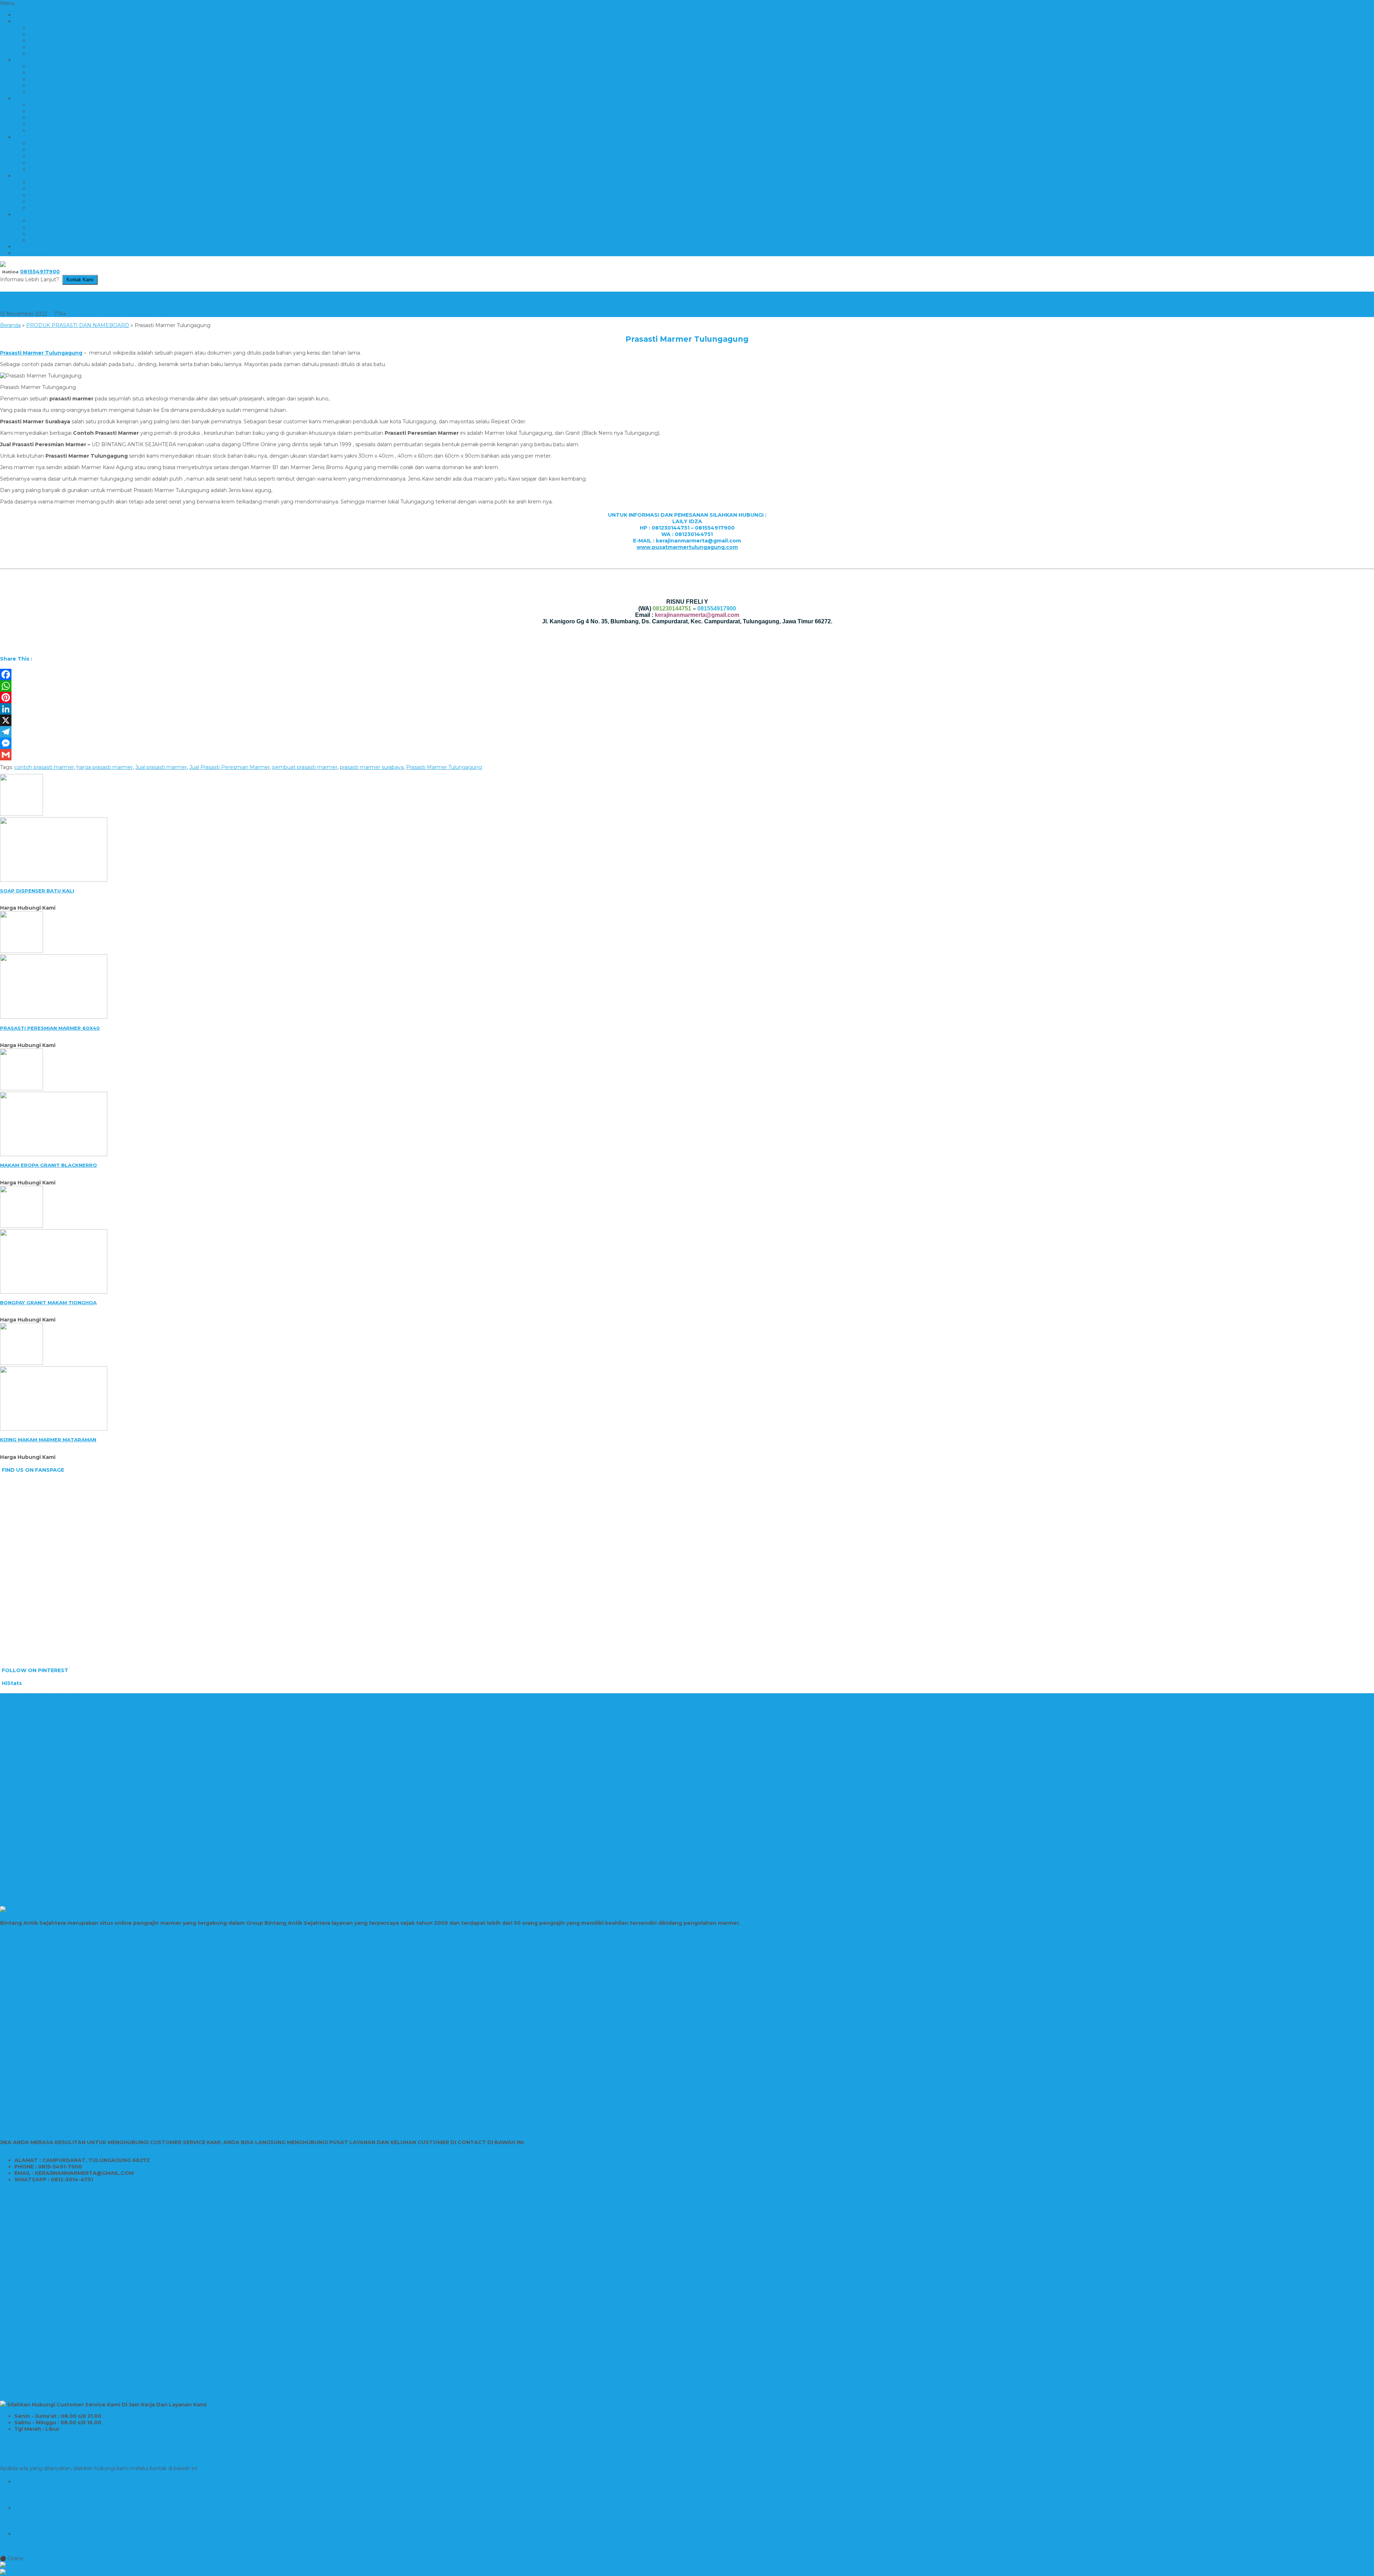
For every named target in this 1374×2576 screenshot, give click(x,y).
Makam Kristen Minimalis (31, 2210)
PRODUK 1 (28, 60)
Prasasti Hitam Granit (26, 1968)
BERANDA (28, 15)
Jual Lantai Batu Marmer (31, 1735)
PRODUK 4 (29, 176)
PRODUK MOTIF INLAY (59, 163)
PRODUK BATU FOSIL (57, 73)
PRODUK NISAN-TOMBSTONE (68, 169)
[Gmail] (687, 755)
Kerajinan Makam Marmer (32, 2236)
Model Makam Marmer (29, 2204)
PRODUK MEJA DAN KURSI (64, 150)
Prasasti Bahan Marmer (29, 1883)
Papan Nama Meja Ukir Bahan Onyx (45, 2058)
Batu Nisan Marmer (25, 2026)
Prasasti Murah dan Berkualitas (38, 1981)
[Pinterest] (687, 697)
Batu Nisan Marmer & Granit (35, 2020)
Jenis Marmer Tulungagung (35, 1793)
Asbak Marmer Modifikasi (31, 1806)
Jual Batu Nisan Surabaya (31, 1994)
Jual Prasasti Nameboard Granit (39, 2052)
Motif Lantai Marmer (26, 1787)
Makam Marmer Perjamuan (35, 2300)
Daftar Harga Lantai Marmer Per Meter (49, 1696)
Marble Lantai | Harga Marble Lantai (45, 1742)
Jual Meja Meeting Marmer (34, 2116)
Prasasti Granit (18, 1857)
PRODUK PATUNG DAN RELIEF (70, 182)
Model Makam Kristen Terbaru (38, 2320)
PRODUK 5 (28, 214)
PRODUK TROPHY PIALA (61, 221)
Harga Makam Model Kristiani (37, 2262)
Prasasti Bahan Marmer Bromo (39, 1949)
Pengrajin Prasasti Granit (30, 2084)
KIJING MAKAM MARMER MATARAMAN (48, 1440)
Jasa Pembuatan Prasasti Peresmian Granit (54, 1864)
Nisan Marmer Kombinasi (31, 2032)
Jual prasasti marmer (161, 767)
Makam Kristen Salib (25, 2281)
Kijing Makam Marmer (28, 2191)
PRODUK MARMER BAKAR (64, 131)
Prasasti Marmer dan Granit (34, 1955)
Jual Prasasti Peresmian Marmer (230, 767)
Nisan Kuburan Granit (26, 2007)
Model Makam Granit (26, 2346)
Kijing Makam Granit (25, 2288)
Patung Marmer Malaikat (31, 2097)
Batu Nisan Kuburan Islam (32, 2352)
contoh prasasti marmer (44, 767)
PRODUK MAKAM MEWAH (63, 118)
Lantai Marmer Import (28, 1703)
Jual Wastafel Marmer (27, 1845)
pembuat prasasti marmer (305, 767)
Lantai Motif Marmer (26, 1767)
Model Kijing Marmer (26, 2230)
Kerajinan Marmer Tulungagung (40, 1825)
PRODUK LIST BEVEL (57, 111)
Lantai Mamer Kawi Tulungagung (42, 1716)
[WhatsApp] (687, 686)
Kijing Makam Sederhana (31, 2268)
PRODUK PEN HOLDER (60, 195)
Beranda (10, 325)
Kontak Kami (45, 40)
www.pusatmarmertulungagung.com (687, 547)
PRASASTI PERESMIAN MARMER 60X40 (50, 1028)
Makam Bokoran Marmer (31, 2197)
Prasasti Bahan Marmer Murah (38, 1929)
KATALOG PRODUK (40, 247)
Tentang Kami (46, 28)
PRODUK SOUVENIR (56, 208)
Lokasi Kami (44, 47)
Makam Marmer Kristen (30, 2275)
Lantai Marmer (18, 1709)
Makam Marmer (20, 2307)
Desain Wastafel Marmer (31, 1819)
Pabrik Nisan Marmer (26, 2000)
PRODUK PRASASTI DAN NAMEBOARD (80, 201)
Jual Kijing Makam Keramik (33, 2255)
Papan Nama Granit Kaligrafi (35, 2090)
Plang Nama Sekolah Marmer (37, 2071)
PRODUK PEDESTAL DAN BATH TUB (76, 189)
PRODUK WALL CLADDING (64, 234)
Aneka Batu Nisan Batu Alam (36, 2039)
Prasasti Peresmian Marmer (35, 1877)
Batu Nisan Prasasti (24, 1987)
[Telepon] (687, 2572)
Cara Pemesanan (50, 34)
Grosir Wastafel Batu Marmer (36, 1832)
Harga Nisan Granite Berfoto (35, 2243)
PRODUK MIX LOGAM (57, 156)
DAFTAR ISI (29, 253)
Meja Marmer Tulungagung (34, 1800)
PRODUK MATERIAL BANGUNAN (72, 143)
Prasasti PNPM (19, 1942)
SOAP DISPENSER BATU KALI (37, 891)
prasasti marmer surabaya (372, 767)
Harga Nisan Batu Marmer (33, 2378)
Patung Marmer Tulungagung (38, 2110)
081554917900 (40, 272)
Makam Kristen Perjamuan (33, 2294)
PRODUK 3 (28, 137)
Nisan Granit (15, 2365)
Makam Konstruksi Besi (29, 2333)
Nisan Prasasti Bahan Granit (34, 1974)
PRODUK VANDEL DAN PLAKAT (70, 227)
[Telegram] (687, 732)
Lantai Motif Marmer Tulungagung (43, 1780)
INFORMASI (30, 21)
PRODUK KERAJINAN (57, 92)
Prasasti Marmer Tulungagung (80, 298)
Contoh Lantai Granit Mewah (36, 1748)
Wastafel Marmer (22, 1812)
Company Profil (48, 53)
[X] (687, 720)
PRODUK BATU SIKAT (57, 86)
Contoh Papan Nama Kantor (36, 2078)
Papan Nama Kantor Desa (33, 2045)
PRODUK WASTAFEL (56, 240)
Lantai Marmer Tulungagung (36, 1754)
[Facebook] (687, 675)
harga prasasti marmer (105, 767)
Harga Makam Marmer (29, 2217)
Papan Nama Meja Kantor (32, 2065)
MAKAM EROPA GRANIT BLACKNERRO (48, 1165)
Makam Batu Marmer (27, 2249)
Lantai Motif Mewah (25, 1774)
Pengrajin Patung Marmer (33, 2103)
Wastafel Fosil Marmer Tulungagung (45, 1851)
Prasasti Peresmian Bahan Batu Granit (48, 1870)
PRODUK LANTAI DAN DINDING (71, 105)
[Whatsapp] (687, 2565)
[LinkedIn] (687, 709)
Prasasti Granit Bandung (30, 1962)
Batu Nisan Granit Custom (33, 2371)
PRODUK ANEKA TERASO (62, 66)
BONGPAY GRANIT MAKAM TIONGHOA (48, 1302)
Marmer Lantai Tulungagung (36, 1722)
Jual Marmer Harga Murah (33, 1729)
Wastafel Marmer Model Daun (38, 1838)
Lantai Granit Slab (22, 1761)
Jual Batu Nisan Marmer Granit (38, 2013)
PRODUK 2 (28, 98)
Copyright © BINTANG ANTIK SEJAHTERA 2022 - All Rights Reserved (87, 2440)
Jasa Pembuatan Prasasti (31, 1936)
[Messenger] (687, 743)
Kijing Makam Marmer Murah (36, 2223)
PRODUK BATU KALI (55, 79)
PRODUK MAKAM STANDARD (67, 124)
